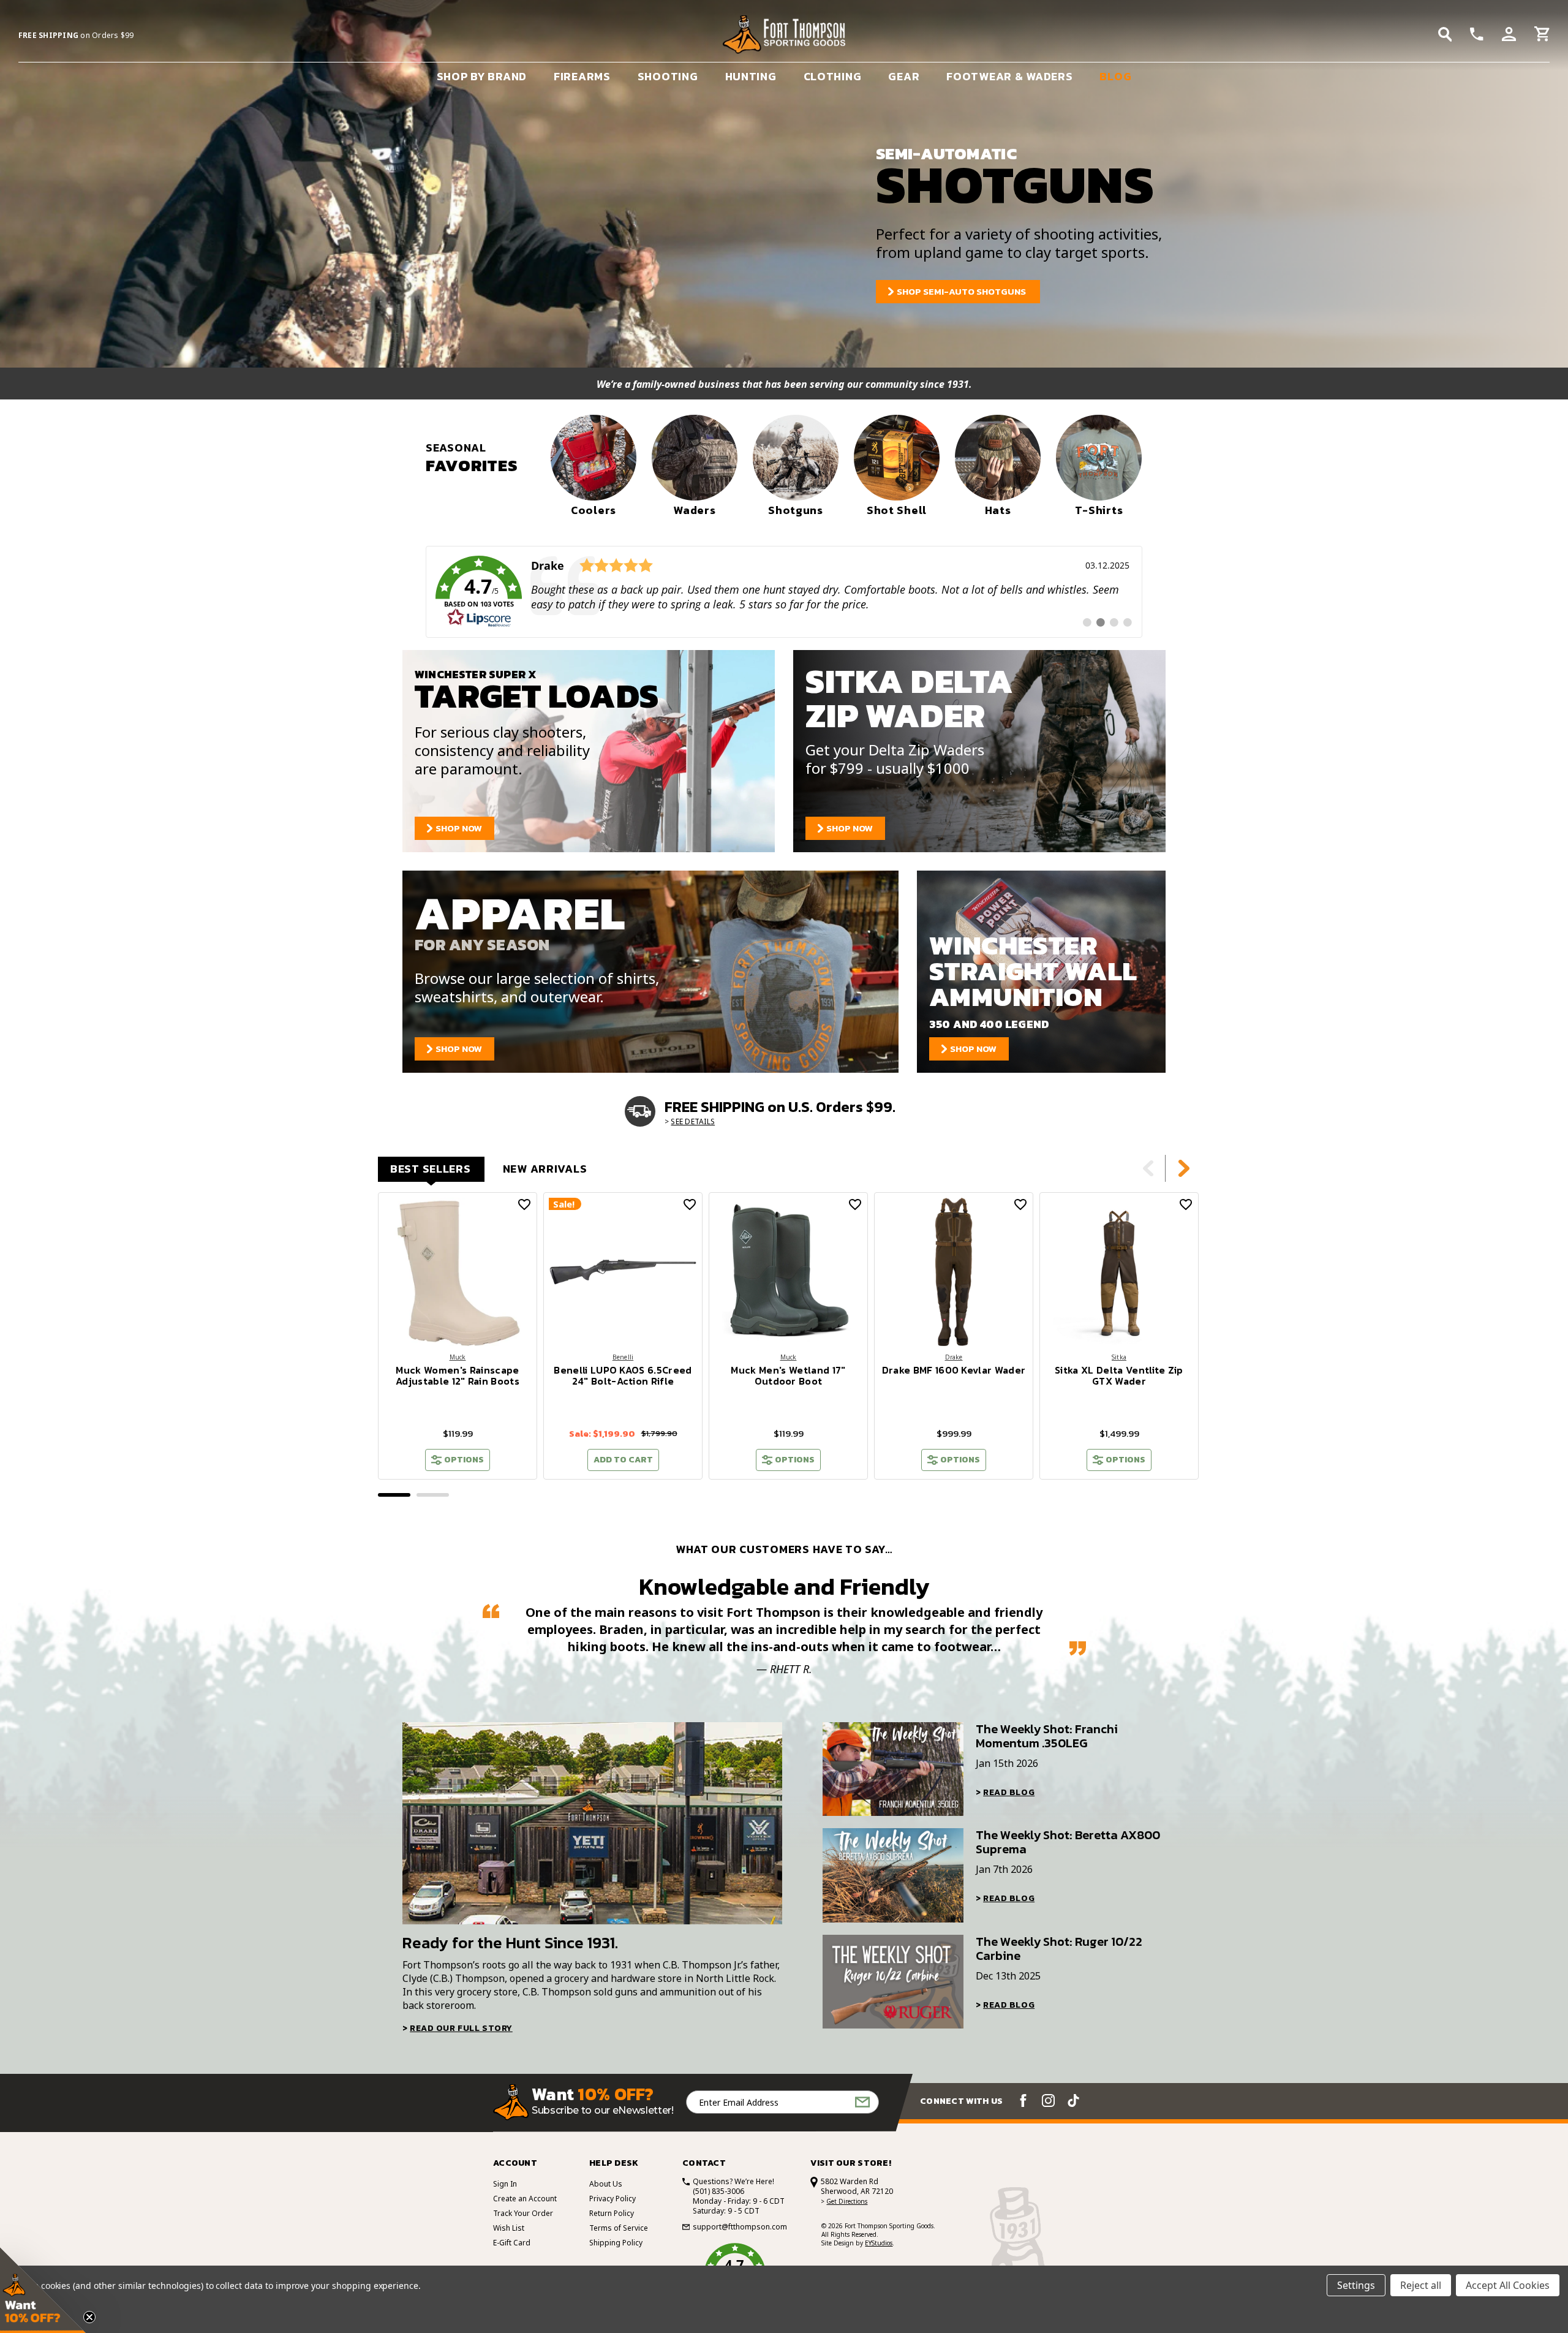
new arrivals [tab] (545, 1169)
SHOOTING (668, 76)
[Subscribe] (862, 2102)
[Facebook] (1023, 2100)
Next (1184, 1168)
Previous (1148, 1168)
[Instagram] (1048, 2100)
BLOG (1115, 76)
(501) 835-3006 (718, 2191)
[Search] (1445, 34)
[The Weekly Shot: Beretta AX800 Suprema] (893, 1875)
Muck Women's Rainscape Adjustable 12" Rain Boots (458, 1375)
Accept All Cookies (1508, 2285)
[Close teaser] (89, 2317)
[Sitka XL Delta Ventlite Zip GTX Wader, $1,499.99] (1119, 1272)
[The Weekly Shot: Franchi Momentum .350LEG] (893, 1769)
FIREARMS (582, 76)
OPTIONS (464, 1460)
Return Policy (612, 2213)
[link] (784, 592)
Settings (1356, 2285)
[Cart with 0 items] (1542, 36)
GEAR (904, 76)
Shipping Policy (616, 2243)
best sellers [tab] (431, 1169)
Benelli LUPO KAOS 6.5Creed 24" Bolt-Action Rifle (623, 1375)
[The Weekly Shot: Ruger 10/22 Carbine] (893, 1982)
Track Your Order (523, 2213)
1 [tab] (394, 1495)
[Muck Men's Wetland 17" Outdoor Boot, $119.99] (788, 1272)
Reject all (1421, 2285)
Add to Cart (623, 1460)
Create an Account (525, 2199)
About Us (606, 2184)
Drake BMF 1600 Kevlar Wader (954, 1370)
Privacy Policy (612, 2199)
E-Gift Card (512, 2243)
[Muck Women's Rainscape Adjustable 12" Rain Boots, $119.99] (458, 1272)
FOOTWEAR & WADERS (1009, 76)
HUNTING (751, 76)
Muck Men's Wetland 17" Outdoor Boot (788, 1375)
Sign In (505, 2184)
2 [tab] (433, 1495)
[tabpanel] (458, 1336)
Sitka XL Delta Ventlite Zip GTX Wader (1119, 1375)
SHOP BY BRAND (482, 76)
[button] (43, 2290)
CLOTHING (833, 76)
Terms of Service (619, 2228)
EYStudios (879, 2243)
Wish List (509, 2228)
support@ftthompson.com (740, 2227)
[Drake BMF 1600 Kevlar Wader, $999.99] (954, 1272)
